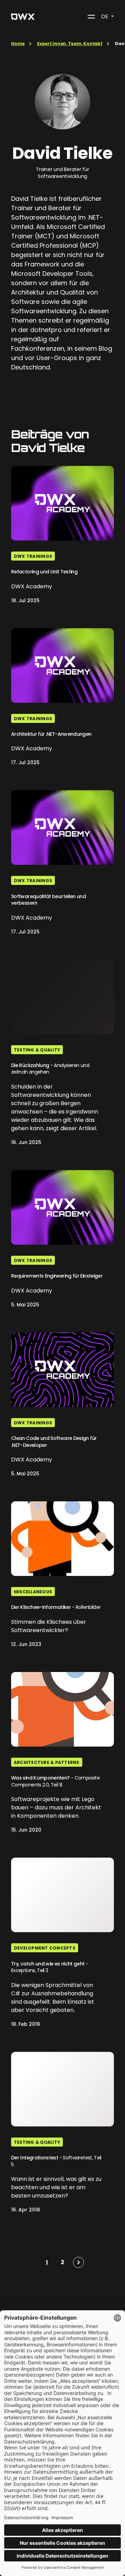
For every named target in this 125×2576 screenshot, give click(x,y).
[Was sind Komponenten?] (62, 1709)
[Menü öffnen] (91, 17)
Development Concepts (45, 1948)
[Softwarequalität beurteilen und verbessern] (62, 828)
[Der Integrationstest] (62, 2089)
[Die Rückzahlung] (62, 997)
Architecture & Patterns (47, 1762)
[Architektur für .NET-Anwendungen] (62, 666)
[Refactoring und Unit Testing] (62, 503)
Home (18, 44)
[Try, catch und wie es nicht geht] (62, 1895)
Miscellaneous (33, 1592)
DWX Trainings (33, 556)
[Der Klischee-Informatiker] (62, 1539)
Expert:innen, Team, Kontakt (70, 44)
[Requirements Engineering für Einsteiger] (62, 1207)
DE (105, 16)
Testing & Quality (37, 1050)
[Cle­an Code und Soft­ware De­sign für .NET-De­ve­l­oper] (62, 1370)
